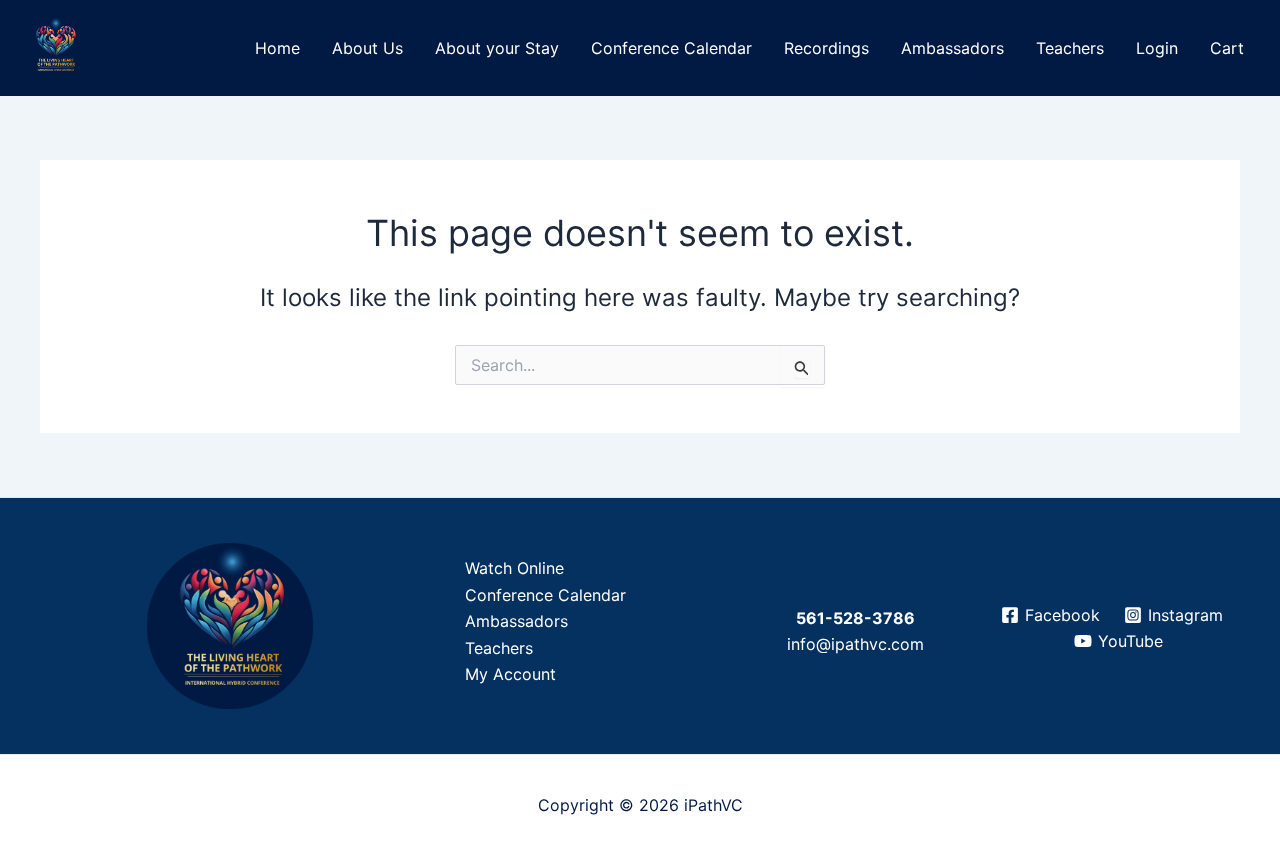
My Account (510, 674)
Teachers (1070, 48)
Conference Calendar (671, 48)
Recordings (826, 48)
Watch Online (514, 568)
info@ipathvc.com (855, 644)
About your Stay (497, 48)
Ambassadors (952, 48)
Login (1157, 48)
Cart (1227, 48)
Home (277, 48)
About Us (367, 48)
